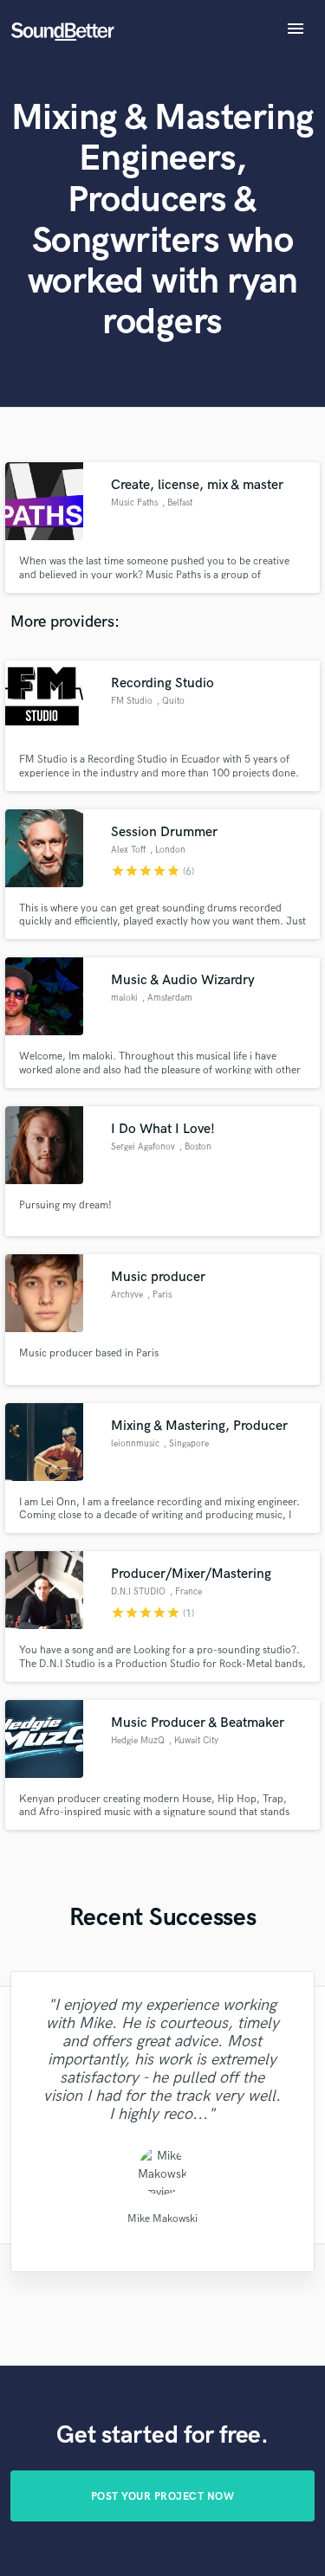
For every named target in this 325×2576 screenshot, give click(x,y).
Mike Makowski (162, 2219)
